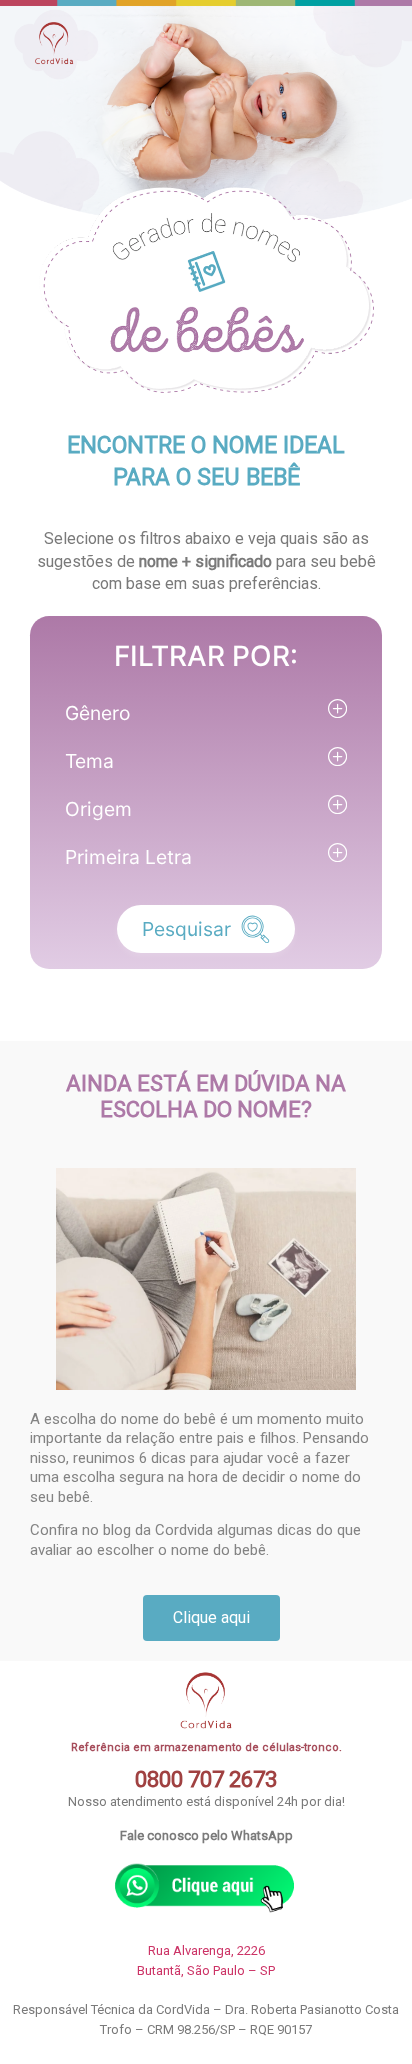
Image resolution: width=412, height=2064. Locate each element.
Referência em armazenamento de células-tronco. (206, 1747)
